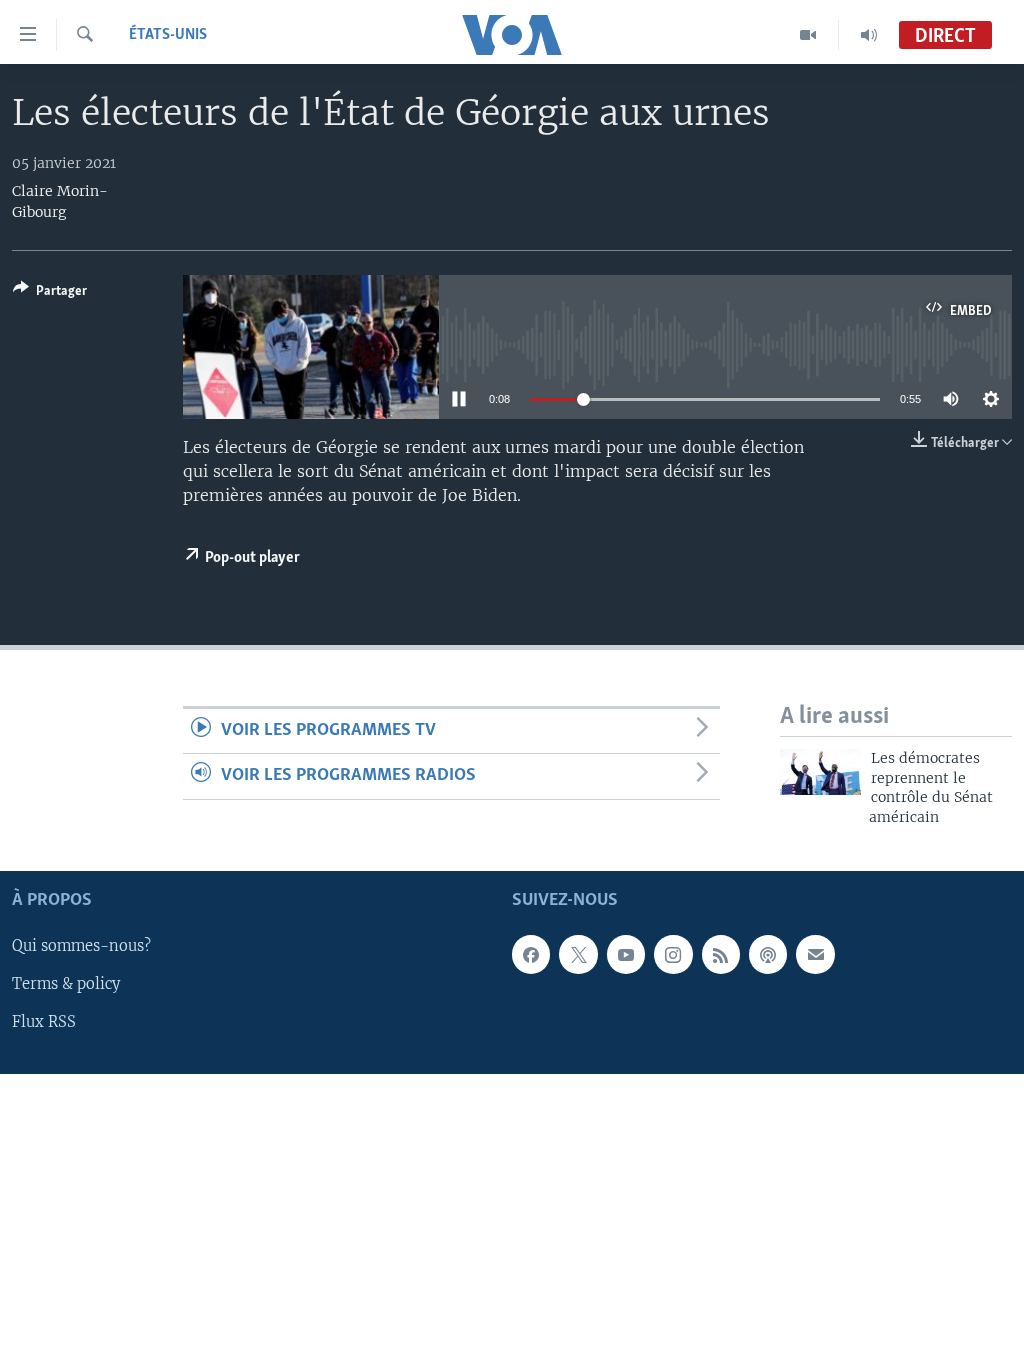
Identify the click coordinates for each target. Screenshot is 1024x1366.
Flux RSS (44, 1023)
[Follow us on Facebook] (531, 954)
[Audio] (869, 35)
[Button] (50, 294)
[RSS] (721, 954)
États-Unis (168, 35)
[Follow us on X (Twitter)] (578, 954)
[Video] (808, 35)
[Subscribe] (815, 954)
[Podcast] (768, 954)
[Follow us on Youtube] (626, 954)
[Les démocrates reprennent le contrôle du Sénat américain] (820, 772)
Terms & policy (66, 984)
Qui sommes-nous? (81, 946)
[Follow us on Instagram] (673, 954)
